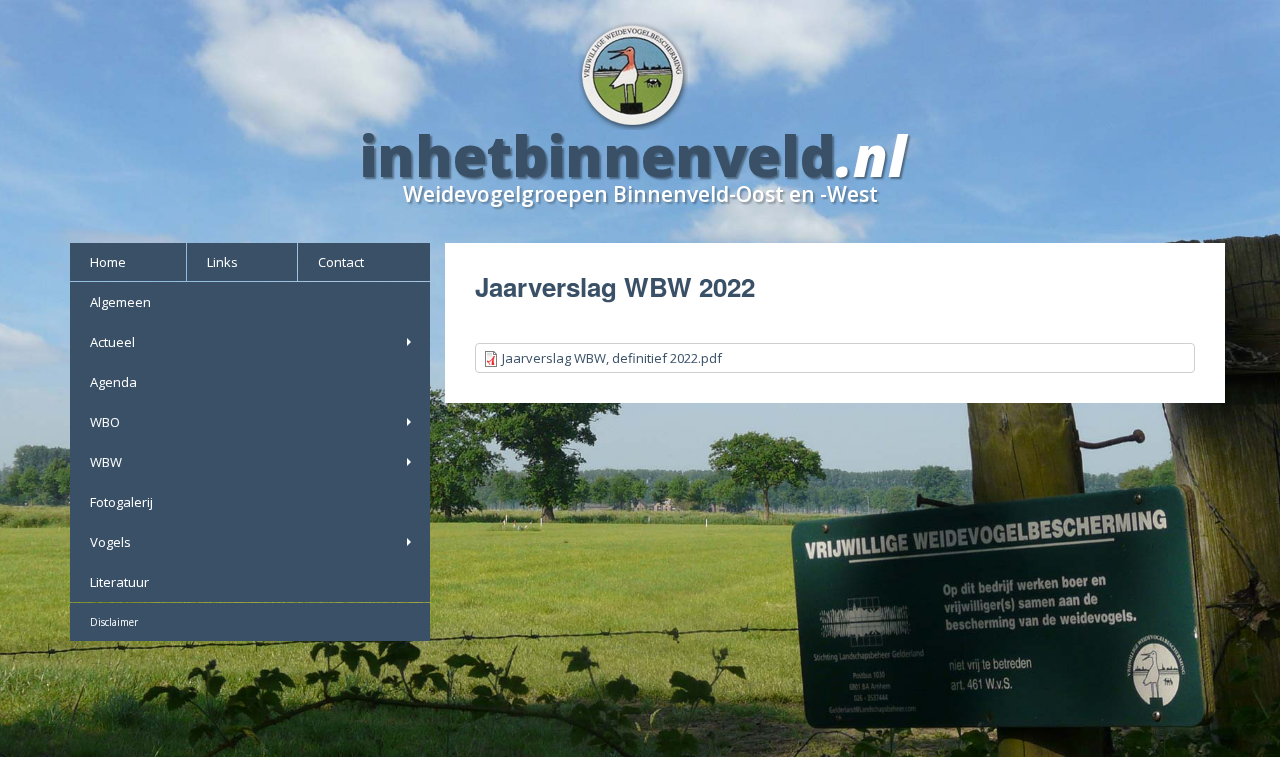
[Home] (640, 73)
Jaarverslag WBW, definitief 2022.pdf (612, 358)
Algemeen (120, 302)
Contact (341, 262)
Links (222, 262)
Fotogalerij (121, 502)
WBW (106, 462)
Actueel (112, 342)
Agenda (113, 382)
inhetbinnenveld (598, 155)
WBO (105, 422)
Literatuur (119, 582)
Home (108, 262)
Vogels (110, 542)
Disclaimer (114, 622)
